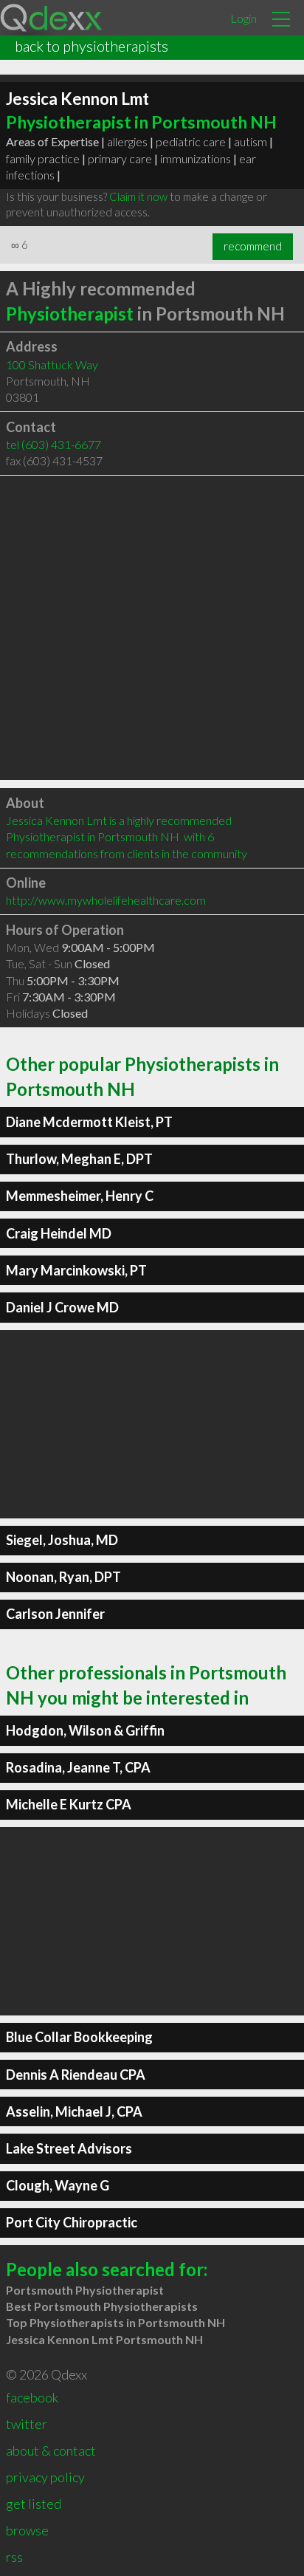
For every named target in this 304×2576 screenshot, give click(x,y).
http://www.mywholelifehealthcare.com (106, 900)
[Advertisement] (152, 628)
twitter (27, 2424)
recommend (253, 246)
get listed (34, 2504)
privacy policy (45, 2477)
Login (243, 18)
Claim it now (138, 196)
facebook (32, 2397)
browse (27, 2530)
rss (14, 2557)
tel (53, 444)
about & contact (51, 2450)
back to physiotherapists (91, 46)
